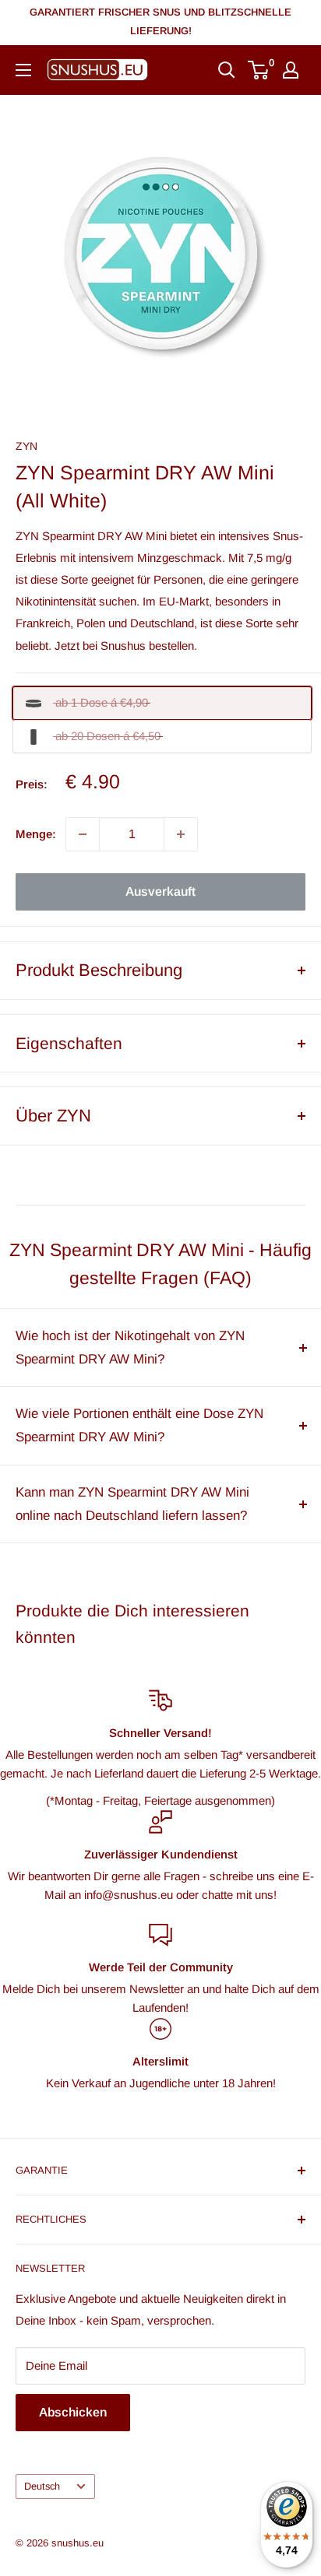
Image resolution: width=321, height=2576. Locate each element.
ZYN (26, 446)
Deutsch (42, 2486)
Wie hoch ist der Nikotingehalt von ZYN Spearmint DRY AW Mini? (130, 1348)
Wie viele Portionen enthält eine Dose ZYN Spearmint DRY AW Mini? (139, 1425)
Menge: (36, 834)
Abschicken (73, 2412)
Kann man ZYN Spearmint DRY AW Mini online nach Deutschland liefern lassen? (132, 1504)
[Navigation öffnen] (23, 70)
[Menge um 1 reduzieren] (83, 834)
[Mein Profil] (291, 70)
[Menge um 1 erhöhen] (181, 834)
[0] (259, 70)
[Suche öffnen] (227, 70)
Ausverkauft (160, 891)
